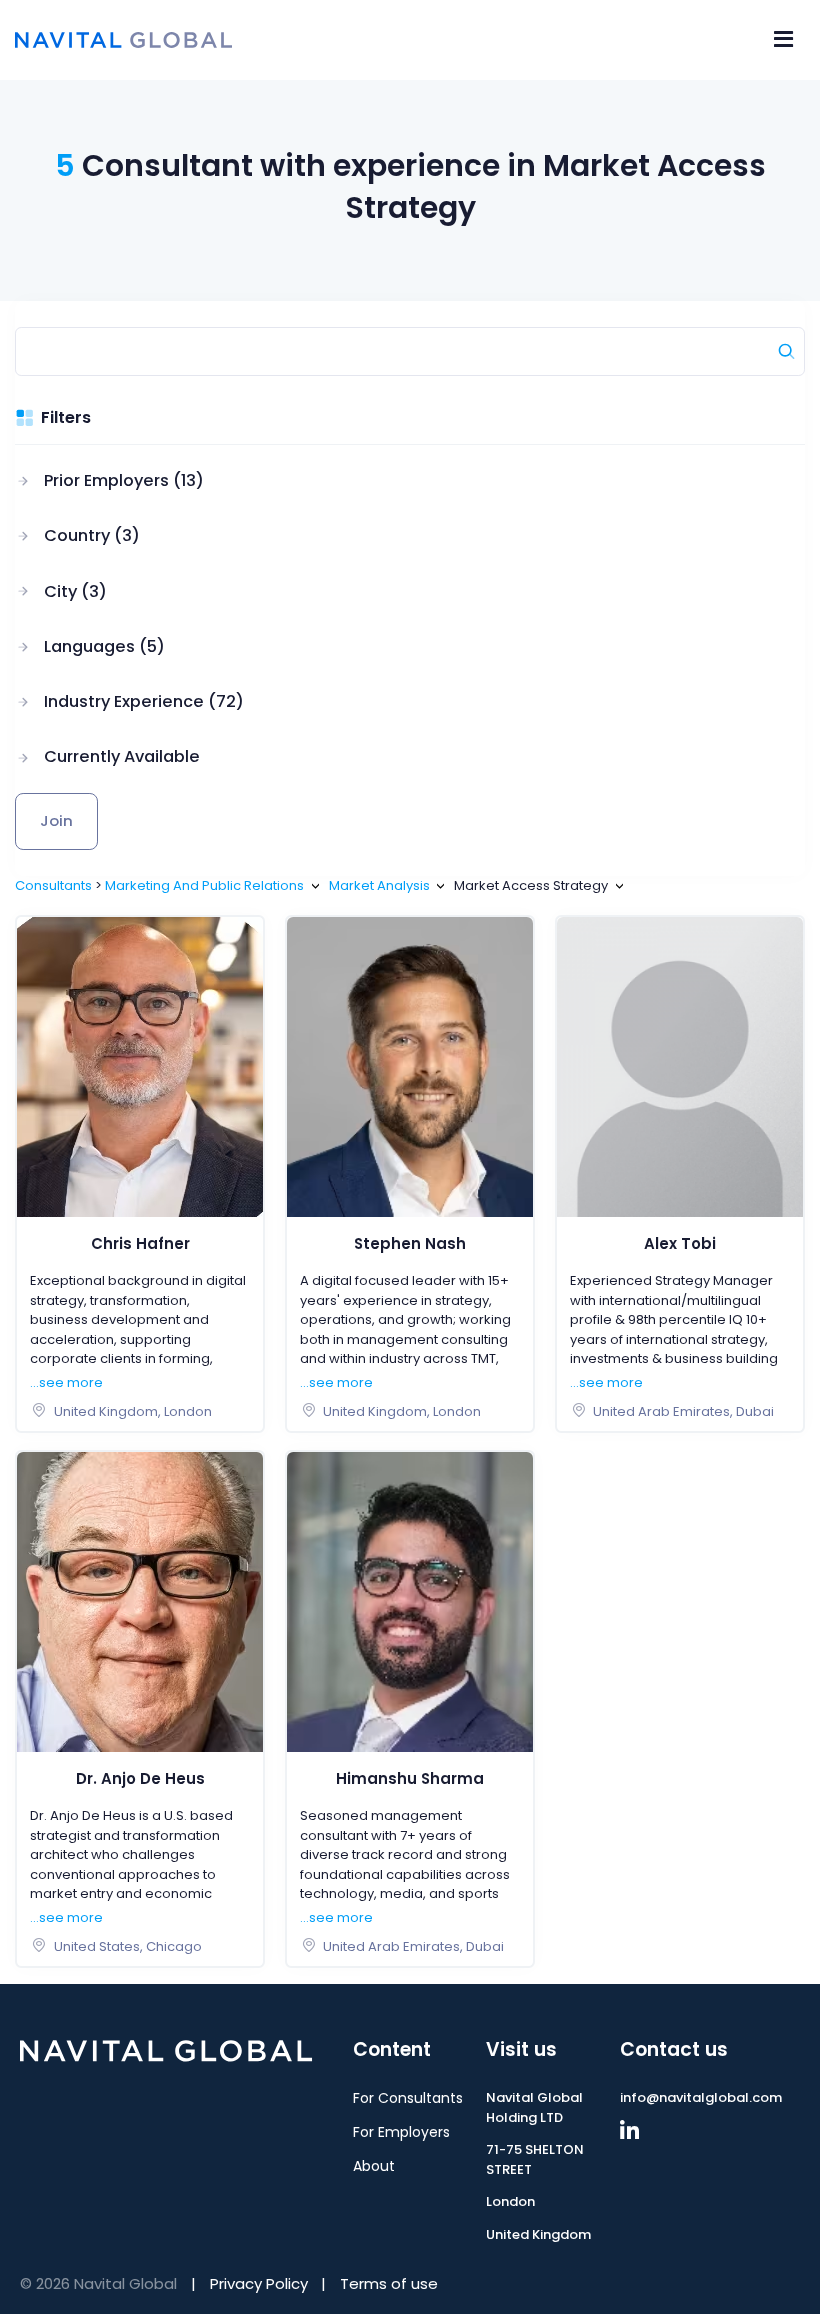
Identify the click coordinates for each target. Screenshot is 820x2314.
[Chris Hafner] (140, 1065)
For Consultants (408, 2098)
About (374, 2166)
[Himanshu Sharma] (410, 1600)
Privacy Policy (259, 2283)
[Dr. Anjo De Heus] (140, 1600)
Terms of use (389, 2283)
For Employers (401, 2132)
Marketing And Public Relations (204, 885)
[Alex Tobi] (680, 1065)
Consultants (53, 885)
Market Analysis (379, 885)
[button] (129, 480)
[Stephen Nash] (410, 1065)
